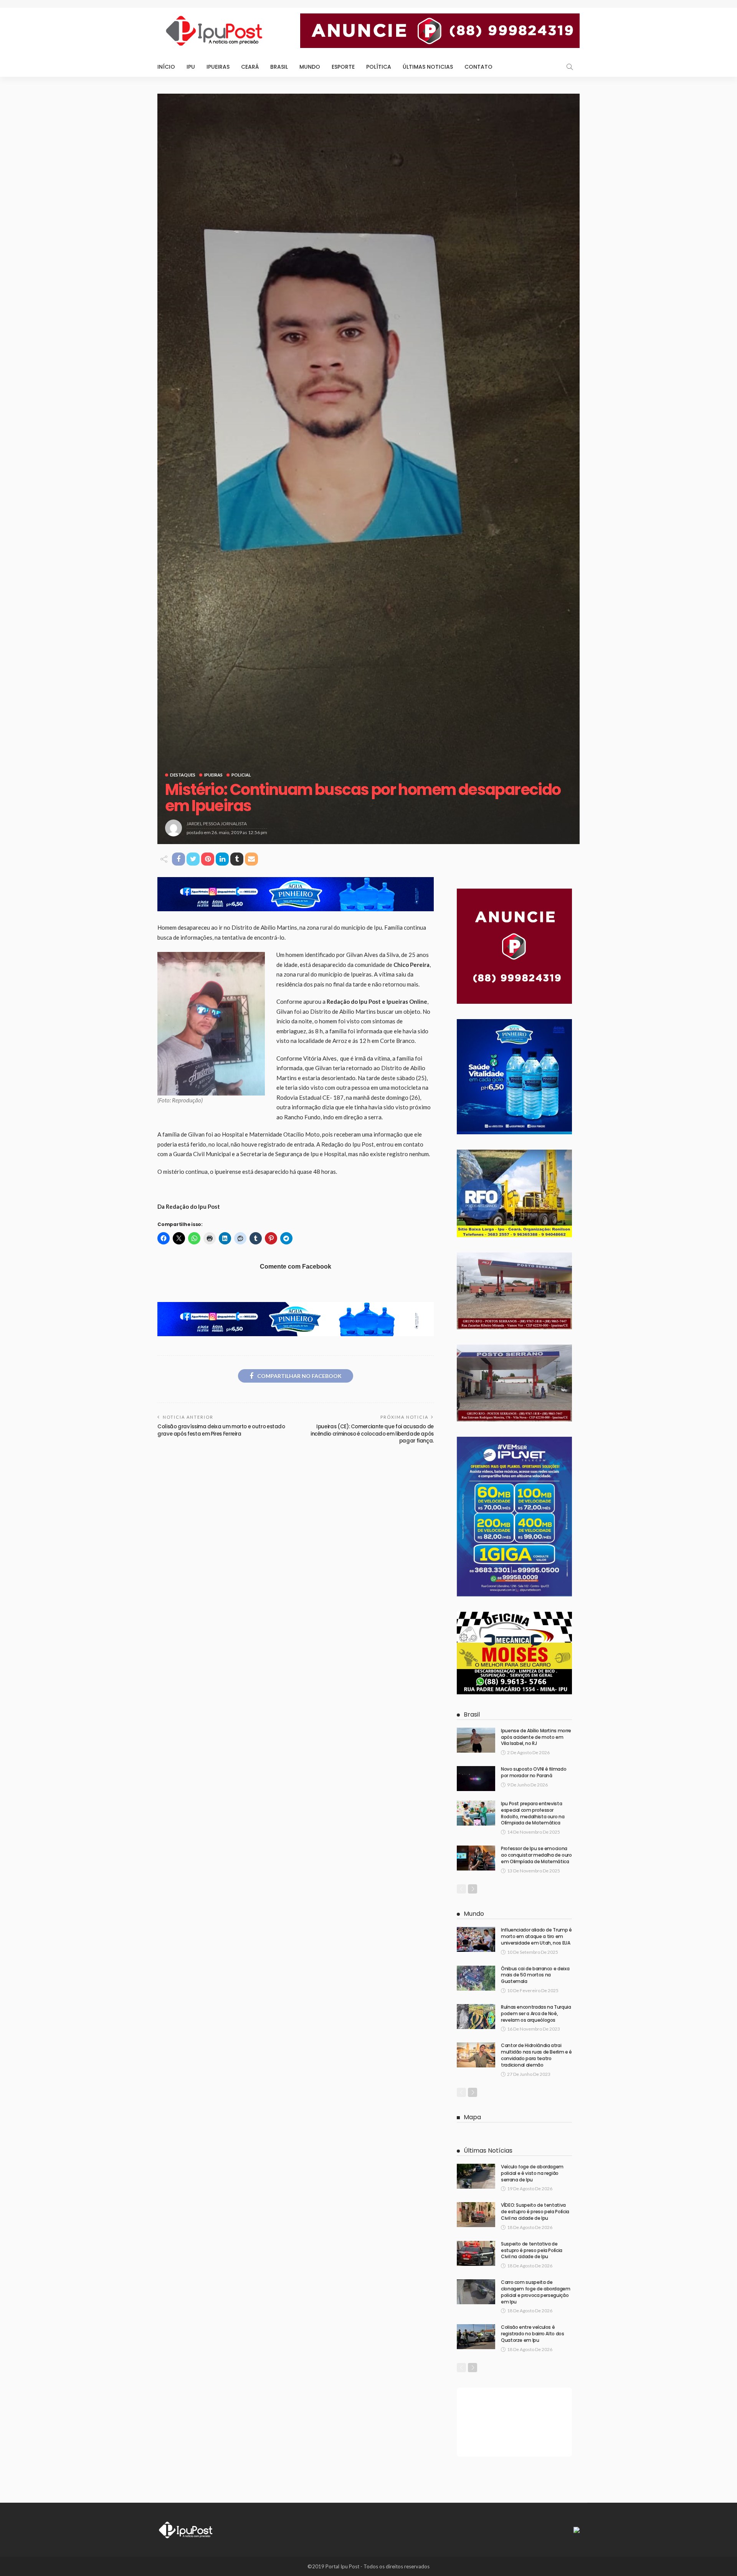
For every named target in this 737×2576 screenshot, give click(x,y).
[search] (570, 67)
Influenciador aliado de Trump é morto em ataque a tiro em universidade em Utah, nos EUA (536, 1936)
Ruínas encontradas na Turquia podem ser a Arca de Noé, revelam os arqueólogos (536, 2013)
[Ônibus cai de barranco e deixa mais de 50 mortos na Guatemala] (476, 1978)
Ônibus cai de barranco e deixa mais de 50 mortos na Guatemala (535, 1975)
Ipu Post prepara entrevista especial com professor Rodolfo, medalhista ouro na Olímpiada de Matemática (533, 1813)
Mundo (310, 67)
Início (166, 67)
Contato (478, 67)
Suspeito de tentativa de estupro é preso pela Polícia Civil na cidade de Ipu (532, 2250)
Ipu (191, 67)
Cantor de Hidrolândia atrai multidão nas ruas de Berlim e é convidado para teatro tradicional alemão (536, 2055)
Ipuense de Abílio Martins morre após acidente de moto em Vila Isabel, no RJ (536, 1737)
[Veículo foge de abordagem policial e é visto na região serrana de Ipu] (476, 2176)
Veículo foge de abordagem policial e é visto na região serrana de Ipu (532, 2173)
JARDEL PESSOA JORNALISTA (217, 824)
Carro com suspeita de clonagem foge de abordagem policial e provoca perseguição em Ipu (536, 2292)
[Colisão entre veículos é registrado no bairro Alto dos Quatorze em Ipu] (476, 2337)
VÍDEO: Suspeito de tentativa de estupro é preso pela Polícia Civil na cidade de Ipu (535, 2212)
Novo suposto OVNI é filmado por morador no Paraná (534, 1772)
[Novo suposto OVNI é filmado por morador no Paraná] (476, 1779)
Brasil (279, 67)
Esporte (343, 67)
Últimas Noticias (428, 67)
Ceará (250, 67)
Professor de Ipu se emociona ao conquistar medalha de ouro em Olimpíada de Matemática (536, 1855)
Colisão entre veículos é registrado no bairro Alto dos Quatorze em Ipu (533, 2334)
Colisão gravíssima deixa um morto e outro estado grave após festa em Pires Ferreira (221, 1430)
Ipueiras (218, 67)
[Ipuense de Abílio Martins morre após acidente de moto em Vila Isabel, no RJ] (476, 1740)
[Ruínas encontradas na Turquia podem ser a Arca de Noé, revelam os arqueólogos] (476, 2017)
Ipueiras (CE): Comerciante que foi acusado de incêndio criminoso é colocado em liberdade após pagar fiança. (372, 1434)
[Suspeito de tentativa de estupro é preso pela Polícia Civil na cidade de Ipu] (476, 2253)
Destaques (183, 775)
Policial (241, 775)
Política (379, 67)
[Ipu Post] (186, 2529)
